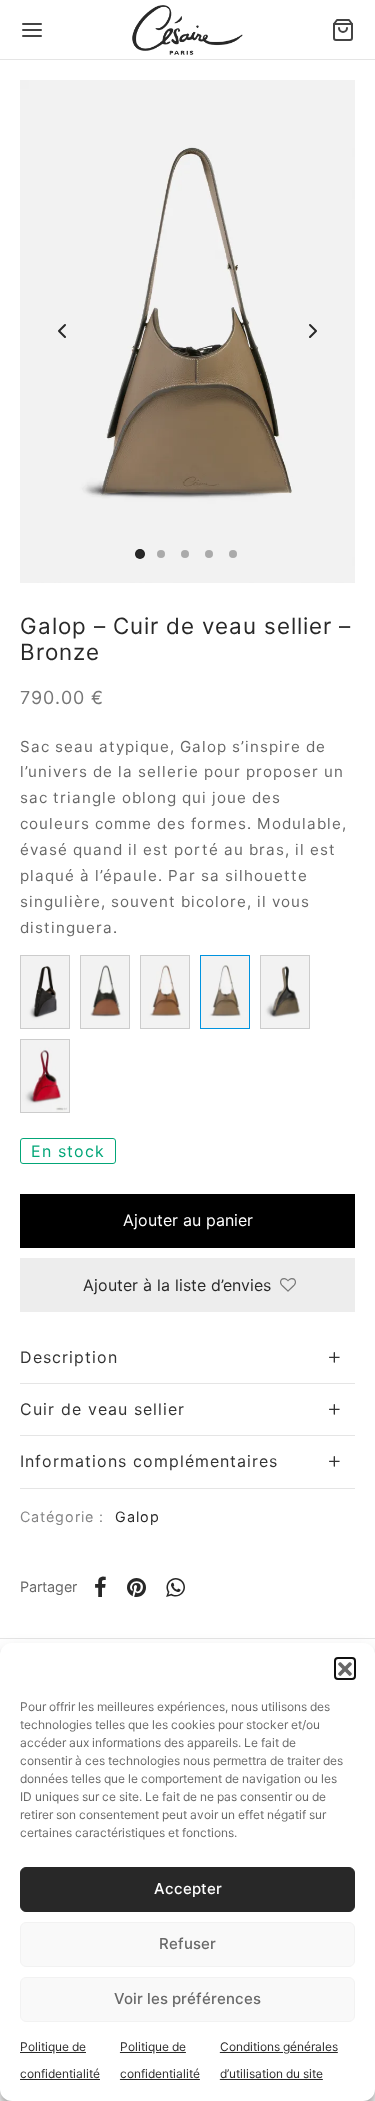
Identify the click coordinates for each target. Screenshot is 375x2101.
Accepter (188, 1888)
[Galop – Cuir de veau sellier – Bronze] (225, 992)
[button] (345, 1668)
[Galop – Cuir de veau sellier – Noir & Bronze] (285, 992)
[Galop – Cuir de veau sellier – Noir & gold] (105, 992)
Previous (62, 331)
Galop (137, 1516)
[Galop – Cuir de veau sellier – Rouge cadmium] (45, 1076)
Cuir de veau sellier (102, 1409)
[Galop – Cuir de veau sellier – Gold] (165, 992)
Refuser (187, 1943)
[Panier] (343, 30)
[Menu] (32, 30)
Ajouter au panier (188, 1220)
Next (313, 331)
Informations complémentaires (149, 1461)
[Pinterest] (136, 1587)
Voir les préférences (187, 1998)
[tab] (187, 1357)
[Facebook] (100, 1587)
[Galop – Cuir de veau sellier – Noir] (45, 992)
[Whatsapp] (175, 1587)
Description (69, 1357)
